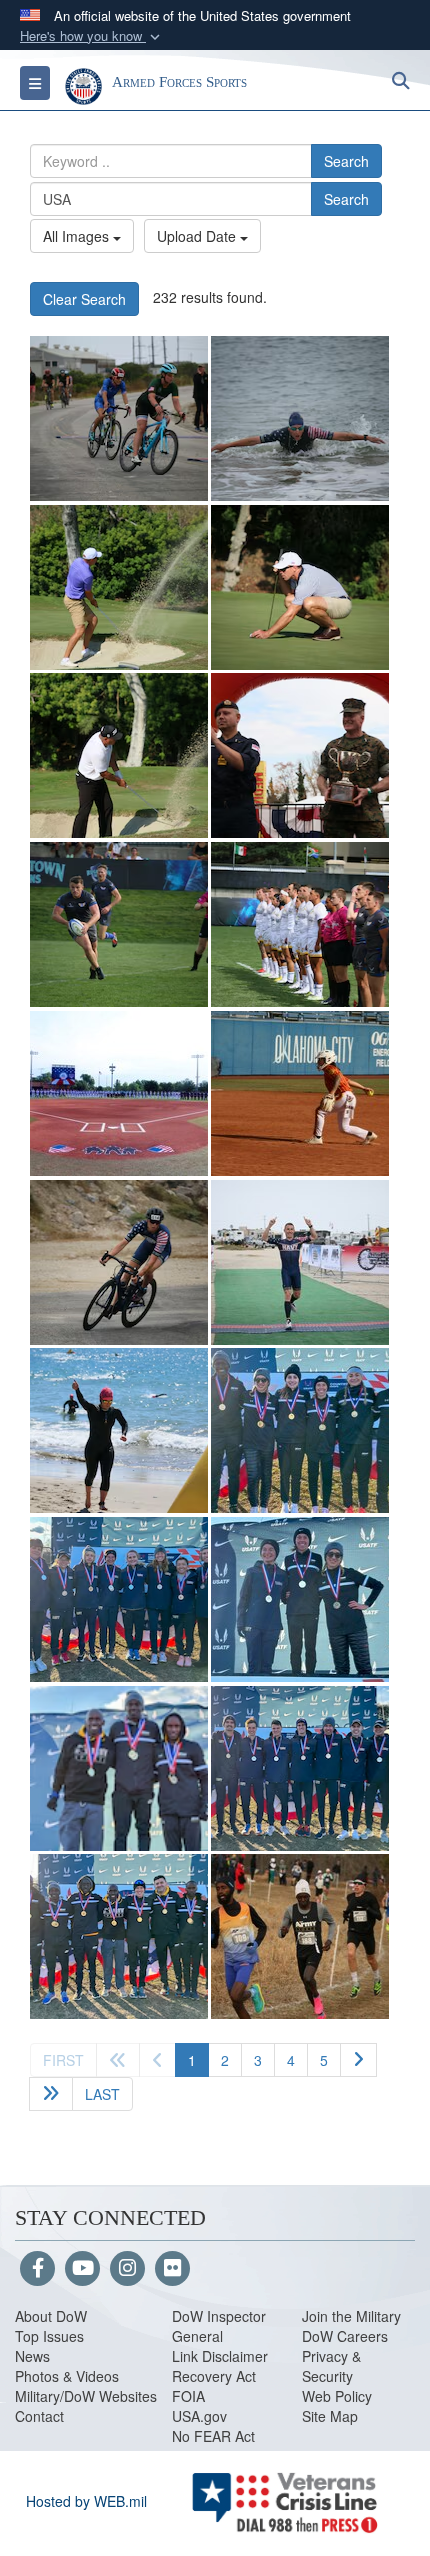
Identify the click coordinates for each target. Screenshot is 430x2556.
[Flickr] (172, 2269)
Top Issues (49, 2336)
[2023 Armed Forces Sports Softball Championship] (119, 1093)
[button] (92, 36)
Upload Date (198, 236)
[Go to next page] (358, 2060)
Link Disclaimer (220, 2356)
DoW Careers (345, 2336)
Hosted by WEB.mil (86, 2501)
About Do (44, 2316)
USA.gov (199, 2416)
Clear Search (84, 299)
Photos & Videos (67, 2376)
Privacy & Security (331, 2366)
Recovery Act (214, 2376)
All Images (78, 236)
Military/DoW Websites (86, 2396)
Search (346, 161)
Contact (39, 2416)
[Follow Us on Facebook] (37, 2269)
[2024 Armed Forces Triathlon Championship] (119, 418)
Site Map (330, 2416)
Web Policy (337, 2396)
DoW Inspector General (219, 2326)
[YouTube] (82, 2269)
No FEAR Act (213, 2436)
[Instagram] (127, 2269)
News (32, 2356)
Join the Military (351, 2316)
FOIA (188, 2396)
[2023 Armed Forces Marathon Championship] (300, 755)
